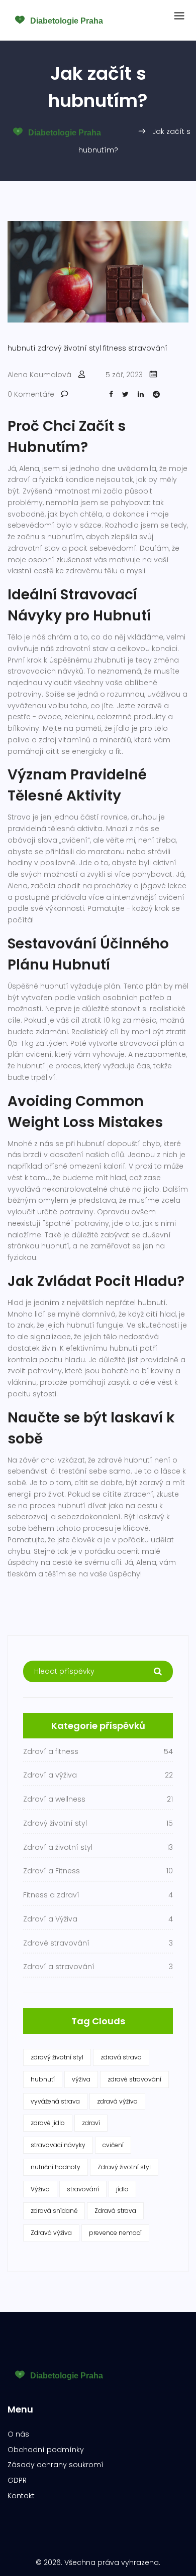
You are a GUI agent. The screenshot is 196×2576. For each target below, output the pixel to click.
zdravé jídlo (48, 2123)
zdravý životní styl (69, 348)
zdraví (91, 2123)
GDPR (17, 2480)
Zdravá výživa (51, 2233)
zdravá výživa (117, 2101)
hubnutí (22, 348)
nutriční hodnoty (56, 2167)
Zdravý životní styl (124, 2167)
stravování (148, 348)
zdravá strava (121, 2057)
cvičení (113, 2145)
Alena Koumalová (39, 375)
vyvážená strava (55, 2101)
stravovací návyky (58, 2145)
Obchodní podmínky (46, 2450)
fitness (115, 348)
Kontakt (21, 2496)
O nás (18, 2434)
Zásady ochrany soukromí (56, 2465)
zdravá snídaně (54, 2211)
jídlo (122, 2189)
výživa (81, 2079)
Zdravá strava (115, 2211)
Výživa (40, 2189)
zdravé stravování (134, 2079)
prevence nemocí (115, 2233)
